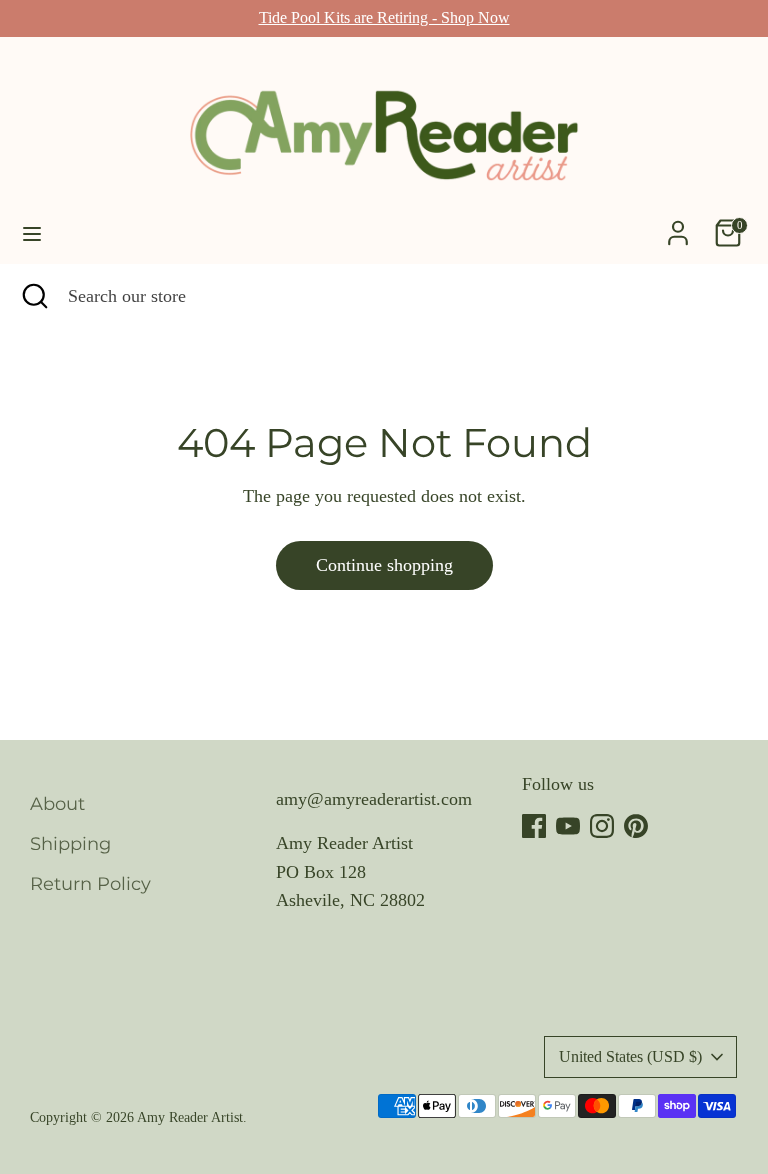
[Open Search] (34, 296)
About (57, 804)
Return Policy (90, 884)
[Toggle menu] (32, 233)
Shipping (70, 844)
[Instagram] (602, 826)
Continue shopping (384, 565)
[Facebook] (534, 826)
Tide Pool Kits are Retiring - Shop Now (384, 17)
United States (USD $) (630, 1056)
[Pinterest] (636, 826)
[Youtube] (568, 826)
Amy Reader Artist (190, 1117)
